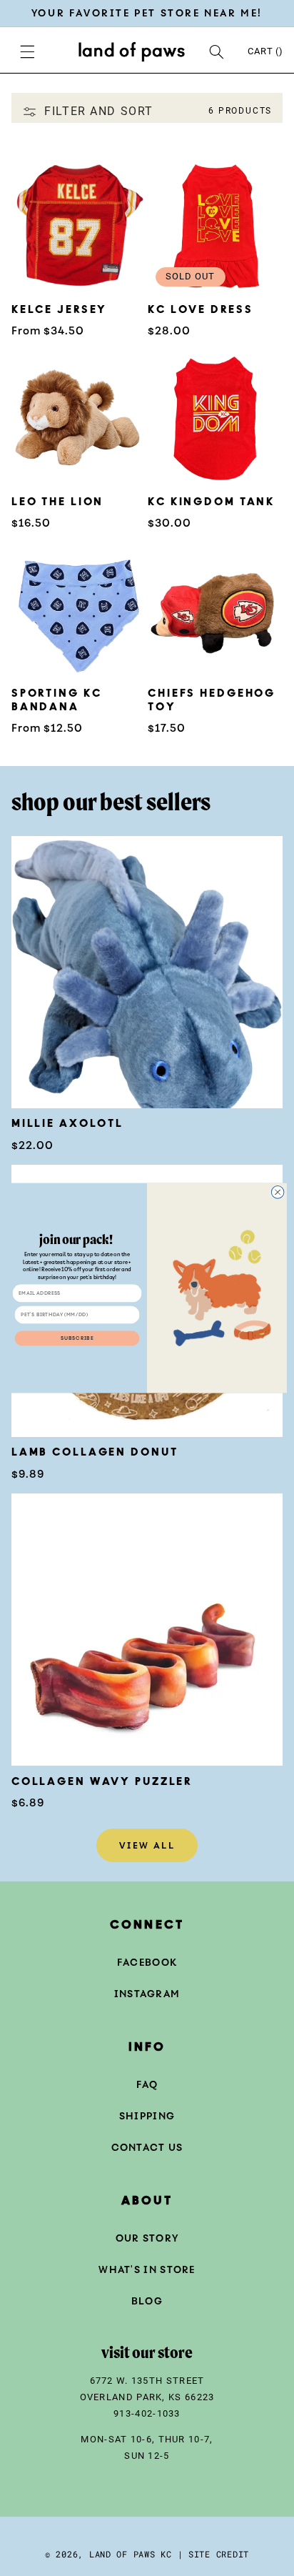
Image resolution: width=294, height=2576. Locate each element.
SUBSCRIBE (77, 1338)
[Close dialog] (278, 1193)
